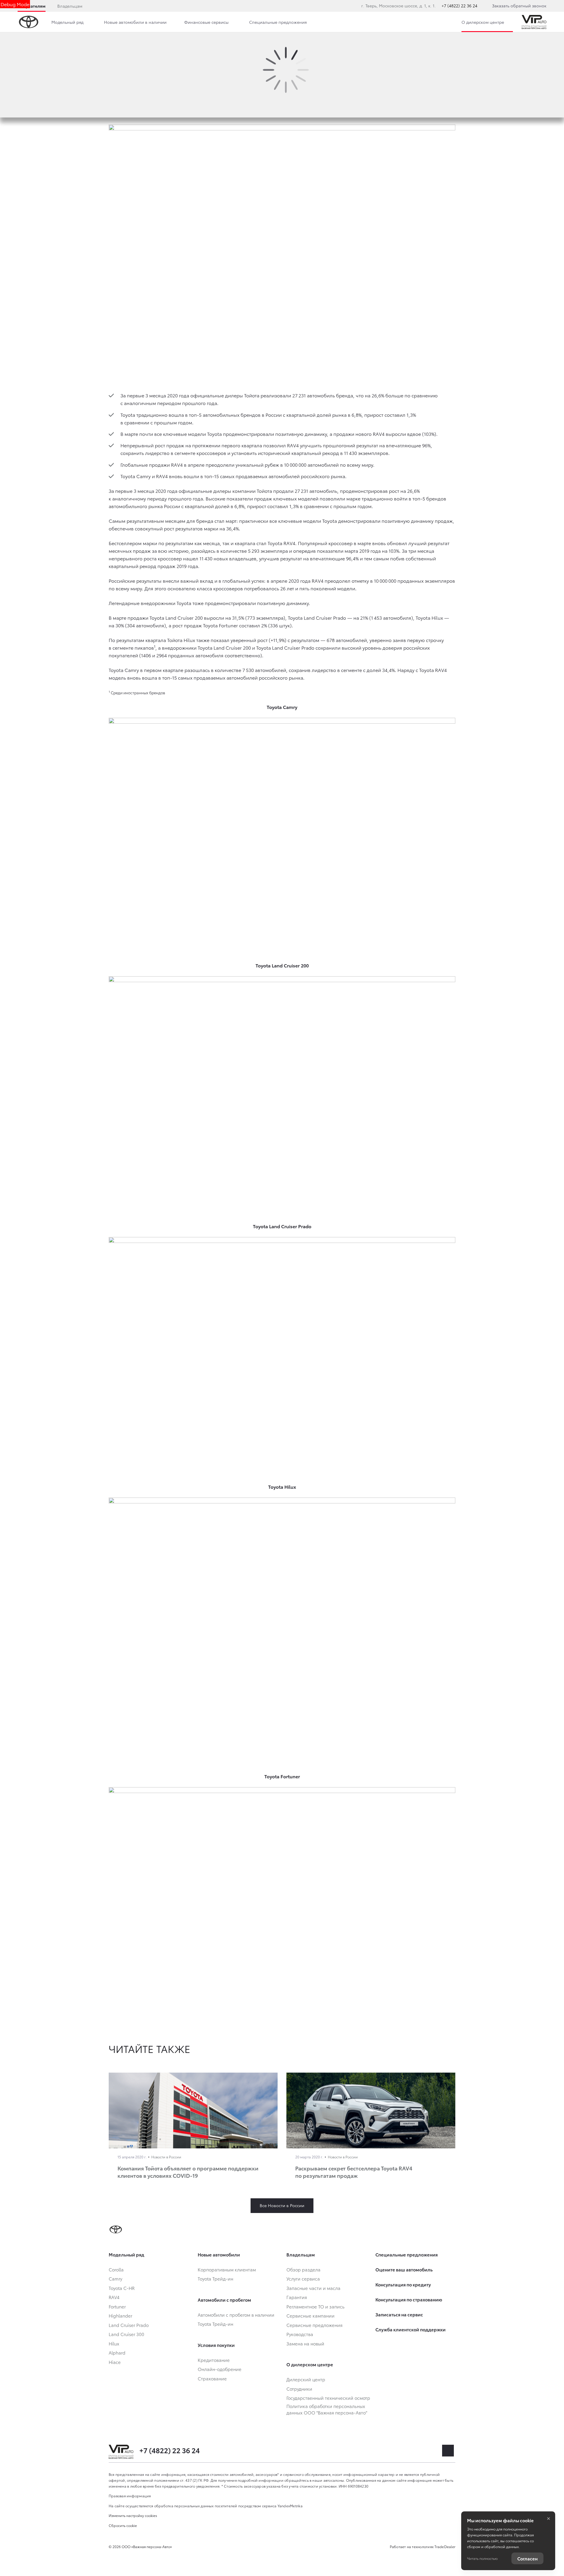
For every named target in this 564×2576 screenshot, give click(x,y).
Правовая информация (130, 2496)
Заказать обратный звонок (519, 6)
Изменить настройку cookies (133, 2515)
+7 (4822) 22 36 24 (459, 6)
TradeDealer (445, 2546)
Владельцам (70, 6)
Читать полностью (482, 2558)
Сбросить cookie (123, 2525)
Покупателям (32, 6)
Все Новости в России (282, 2205)
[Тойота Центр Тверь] (534, 22)
